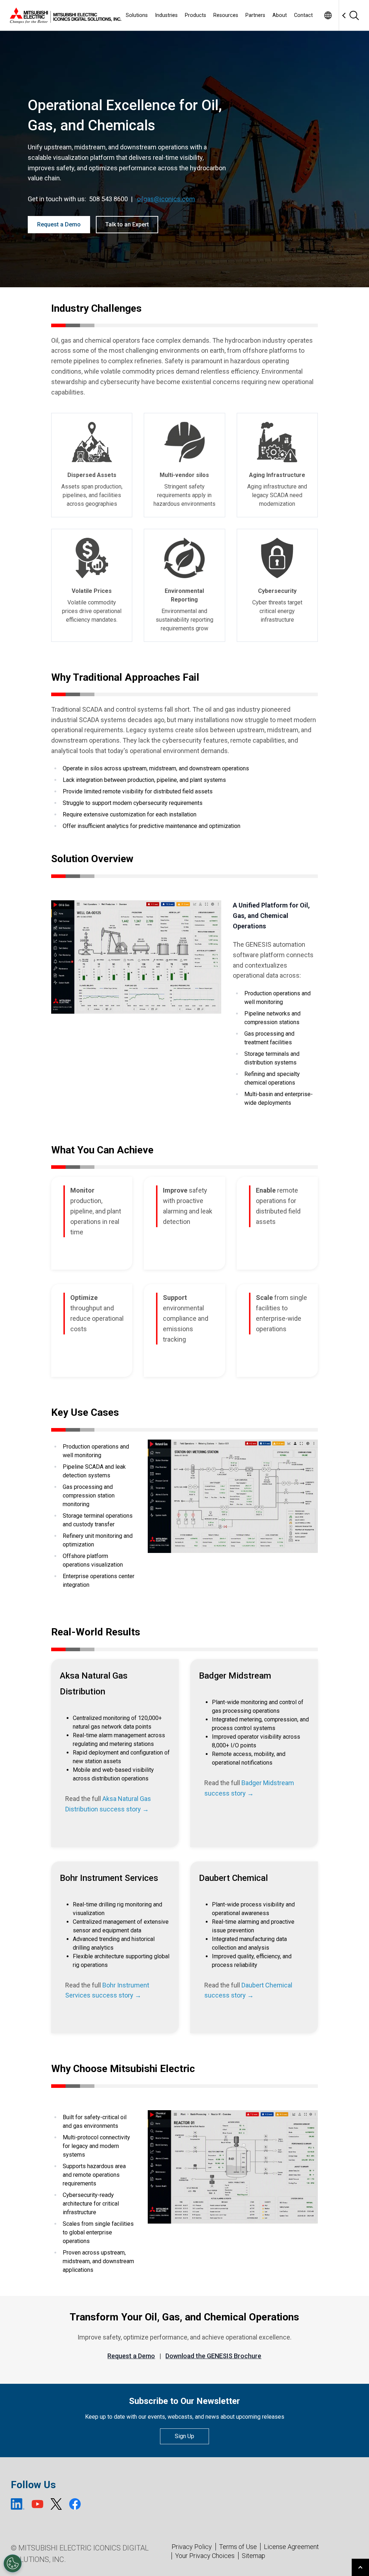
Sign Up (184, 2436)
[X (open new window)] (56, 2504)
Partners (255, 15)
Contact (303, 15)
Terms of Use (238, 2547)
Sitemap (254, 2556)
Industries (166, 15)
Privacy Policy (192, 2547)
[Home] (64, 15)
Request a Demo (59, 224)
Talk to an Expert (127, 224)
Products (195, 15)
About (280, 15)
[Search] (354, 15)
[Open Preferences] (13, 2563)
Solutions (137, 15)
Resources (226, 15)
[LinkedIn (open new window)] (18, 2504)
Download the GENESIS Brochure (213, 2356)
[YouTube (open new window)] (37, 2504)
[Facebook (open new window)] (75, 2504)
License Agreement (291, 2547)
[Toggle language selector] (328, 15)
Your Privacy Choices (205, 2556)
